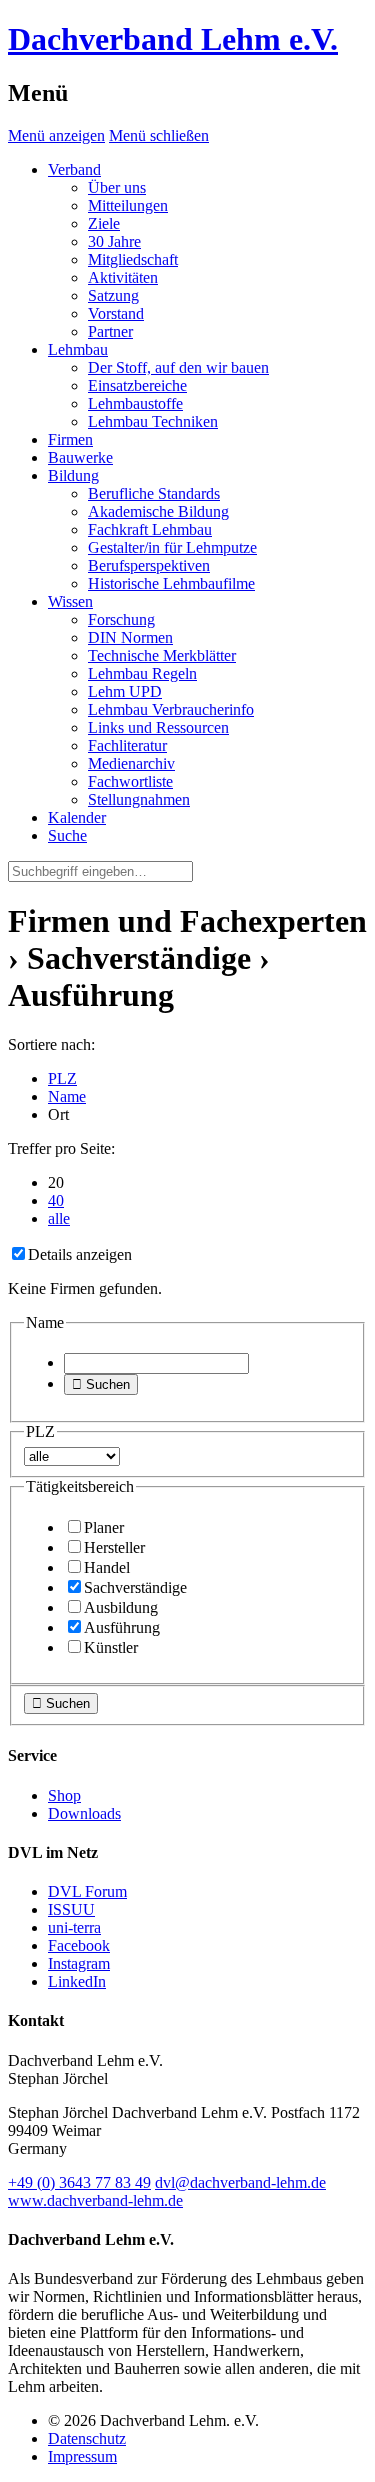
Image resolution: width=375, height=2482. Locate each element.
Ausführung (122, 1627)
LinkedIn (77, 1981)
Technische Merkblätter (162, 655)
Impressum (82, 2456)
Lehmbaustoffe (135, 403)
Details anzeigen (80, 1254)
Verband (74, 169)
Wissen (70, 601)
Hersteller (114, 1547)
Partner (110, 331)
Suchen (101, 1384)
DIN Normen (130, 637)
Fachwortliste (130, 781)
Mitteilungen (128, 205)
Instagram (79, 1963)
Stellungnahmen (139, 799)
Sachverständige (135, 1587)
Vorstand (116, 313)
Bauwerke (80, 457)
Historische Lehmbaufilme (171, 583)
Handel (107, 1567)
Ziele (104, 223)
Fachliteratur (127, 745)
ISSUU (71, 1909)
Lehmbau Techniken (153, 421)
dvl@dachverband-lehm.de (240, 2182)
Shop (64, 1795)
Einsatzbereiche (137, 385)
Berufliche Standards (154, 493)
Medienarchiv (131, 763)
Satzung (113, 295)
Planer (104, 1527)
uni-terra (74, 1927)
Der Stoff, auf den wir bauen (178, 367)
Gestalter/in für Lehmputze (172, 547)
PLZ (62, 1078)
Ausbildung (121, 1607)
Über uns (117, 187)
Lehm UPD (125, 691)
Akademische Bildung (158, 511)
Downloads (84, 1813)
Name (67, 1096)
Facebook (79, 1945)
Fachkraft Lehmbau (150, 529)
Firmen (70, 439)
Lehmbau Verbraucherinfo (171, 709)
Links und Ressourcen (158, 727)
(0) (79, 2182)
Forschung (121, 619)
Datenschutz (87, 2438)
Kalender (77, 817)
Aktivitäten (123, 277)
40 (56, 1200)
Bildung (73, 475)
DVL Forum (87, 1891)
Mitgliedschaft (133, 259)
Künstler (111, 1647)
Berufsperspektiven (149, 565)
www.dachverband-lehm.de (95, 2200)
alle (59, 1218)
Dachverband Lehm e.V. (173, 39)
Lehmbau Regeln (142, 673)
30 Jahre (114, 241)
